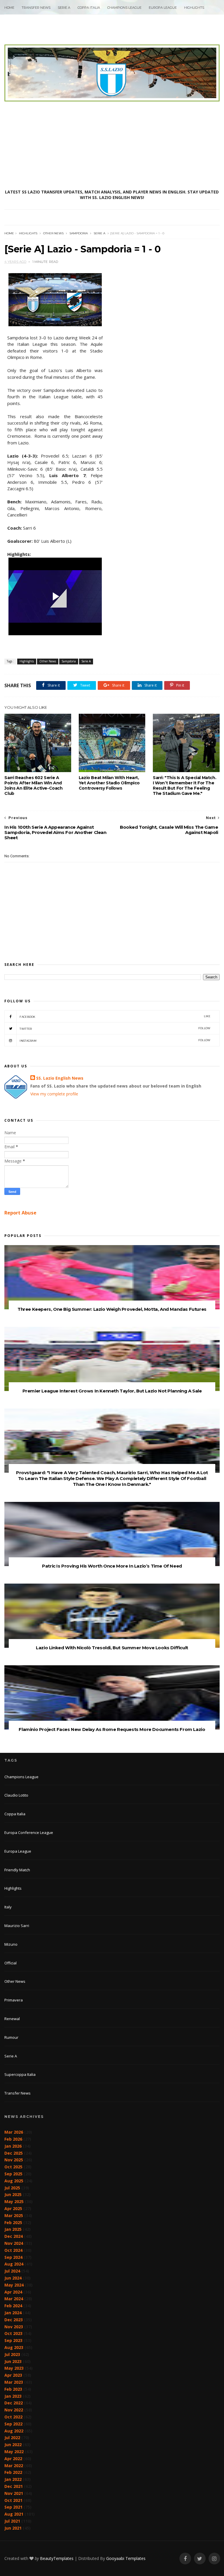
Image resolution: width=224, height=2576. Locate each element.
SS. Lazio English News (60, 1078)
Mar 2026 (14, 2132)
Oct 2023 (13, 2333)
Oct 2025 (13, 2167)
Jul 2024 (12, 2271)
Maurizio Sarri (17, 1926)
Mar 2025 (14, 2215)
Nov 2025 (14, 2160)
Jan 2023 (13, 2396)
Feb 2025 (13, 2222)
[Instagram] (214, 2559)
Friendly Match (17, 1870)
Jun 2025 (13, 2194)
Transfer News (36, 8)
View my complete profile (54, 1094)
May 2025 (14, 2201)
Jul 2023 (12, 2354)
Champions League (124, 8)
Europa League (163, 8)
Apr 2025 (13, 2208)
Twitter (115, 1028)
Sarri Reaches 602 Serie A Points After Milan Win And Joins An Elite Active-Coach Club (33, 786)
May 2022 (14, 2452)
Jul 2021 (12, 2521)
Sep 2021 (13, 2507)
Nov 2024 (14, 2243)
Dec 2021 (14, 2486)
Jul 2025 (12, 2188)
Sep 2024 (13, 2257)
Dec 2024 (14, 2236)
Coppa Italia (89, 8)
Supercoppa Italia (20, 2074)
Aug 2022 (14, 2431)
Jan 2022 (13, 2479)
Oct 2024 (13, 2250)
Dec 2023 (14, 2320)
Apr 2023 (13, 2375)
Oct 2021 (13, 2500)
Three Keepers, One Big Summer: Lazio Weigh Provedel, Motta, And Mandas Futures (112, 1309)
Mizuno (11, 1944)
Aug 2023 (14, 2347)
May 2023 (14, 2368)
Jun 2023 (13, 2361)
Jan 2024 (13, 2313)
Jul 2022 (12, 2438)
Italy (8, 1907)
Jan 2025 (13, 2229)
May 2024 (14, 2285)
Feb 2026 (13, 2139)
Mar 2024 (14, 2299)
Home (9, 8)
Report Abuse (20, 1213)
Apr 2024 (13, 2292)
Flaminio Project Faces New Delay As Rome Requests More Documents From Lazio (112, 1729)
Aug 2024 (14, 2264)
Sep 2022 (13, 2424)
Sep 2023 (13, 2340)
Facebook (115, 1016)
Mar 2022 (14, 2466)
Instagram (115, 1040)
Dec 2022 (14, 2403)
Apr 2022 (13, 2459)
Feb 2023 (13, 2389)
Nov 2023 (14, 2327)
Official (10, 1963)
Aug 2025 (14, 2181)
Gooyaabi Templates (126, 2558)
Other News (53, 233)
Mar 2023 (14, 2382)
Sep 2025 (13, 2174)
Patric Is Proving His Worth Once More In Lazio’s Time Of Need (112, 1566)
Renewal (12, 2019)
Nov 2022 (14, 2410)
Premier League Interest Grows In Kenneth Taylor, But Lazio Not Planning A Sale (112, 1391)
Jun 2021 (13, 2528)
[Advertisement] (112, 145)
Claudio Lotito (16, 1795)
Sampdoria (79, 233)
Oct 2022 (13, 2417)
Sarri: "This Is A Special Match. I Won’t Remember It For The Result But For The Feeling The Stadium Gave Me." (184, 786)
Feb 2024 (13, 2306)
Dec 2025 (14, 2153)
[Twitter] (200, 2559)
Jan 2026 (13, 2146)
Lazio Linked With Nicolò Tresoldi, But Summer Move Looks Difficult (112, 1648)
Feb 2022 (13, 2472)
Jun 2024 (13, 2278)
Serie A (64, 8)
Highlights (194, 8)
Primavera (14, 2000)
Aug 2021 (14, 2514)
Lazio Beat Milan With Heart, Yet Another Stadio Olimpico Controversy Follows (109, 783)
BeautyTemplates (57, 2558)
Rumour (11, 2037)
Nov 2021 (14, 2493)
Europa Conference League (29, 1832)
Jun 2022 (13, 2445)
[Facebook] (185, 2559)
